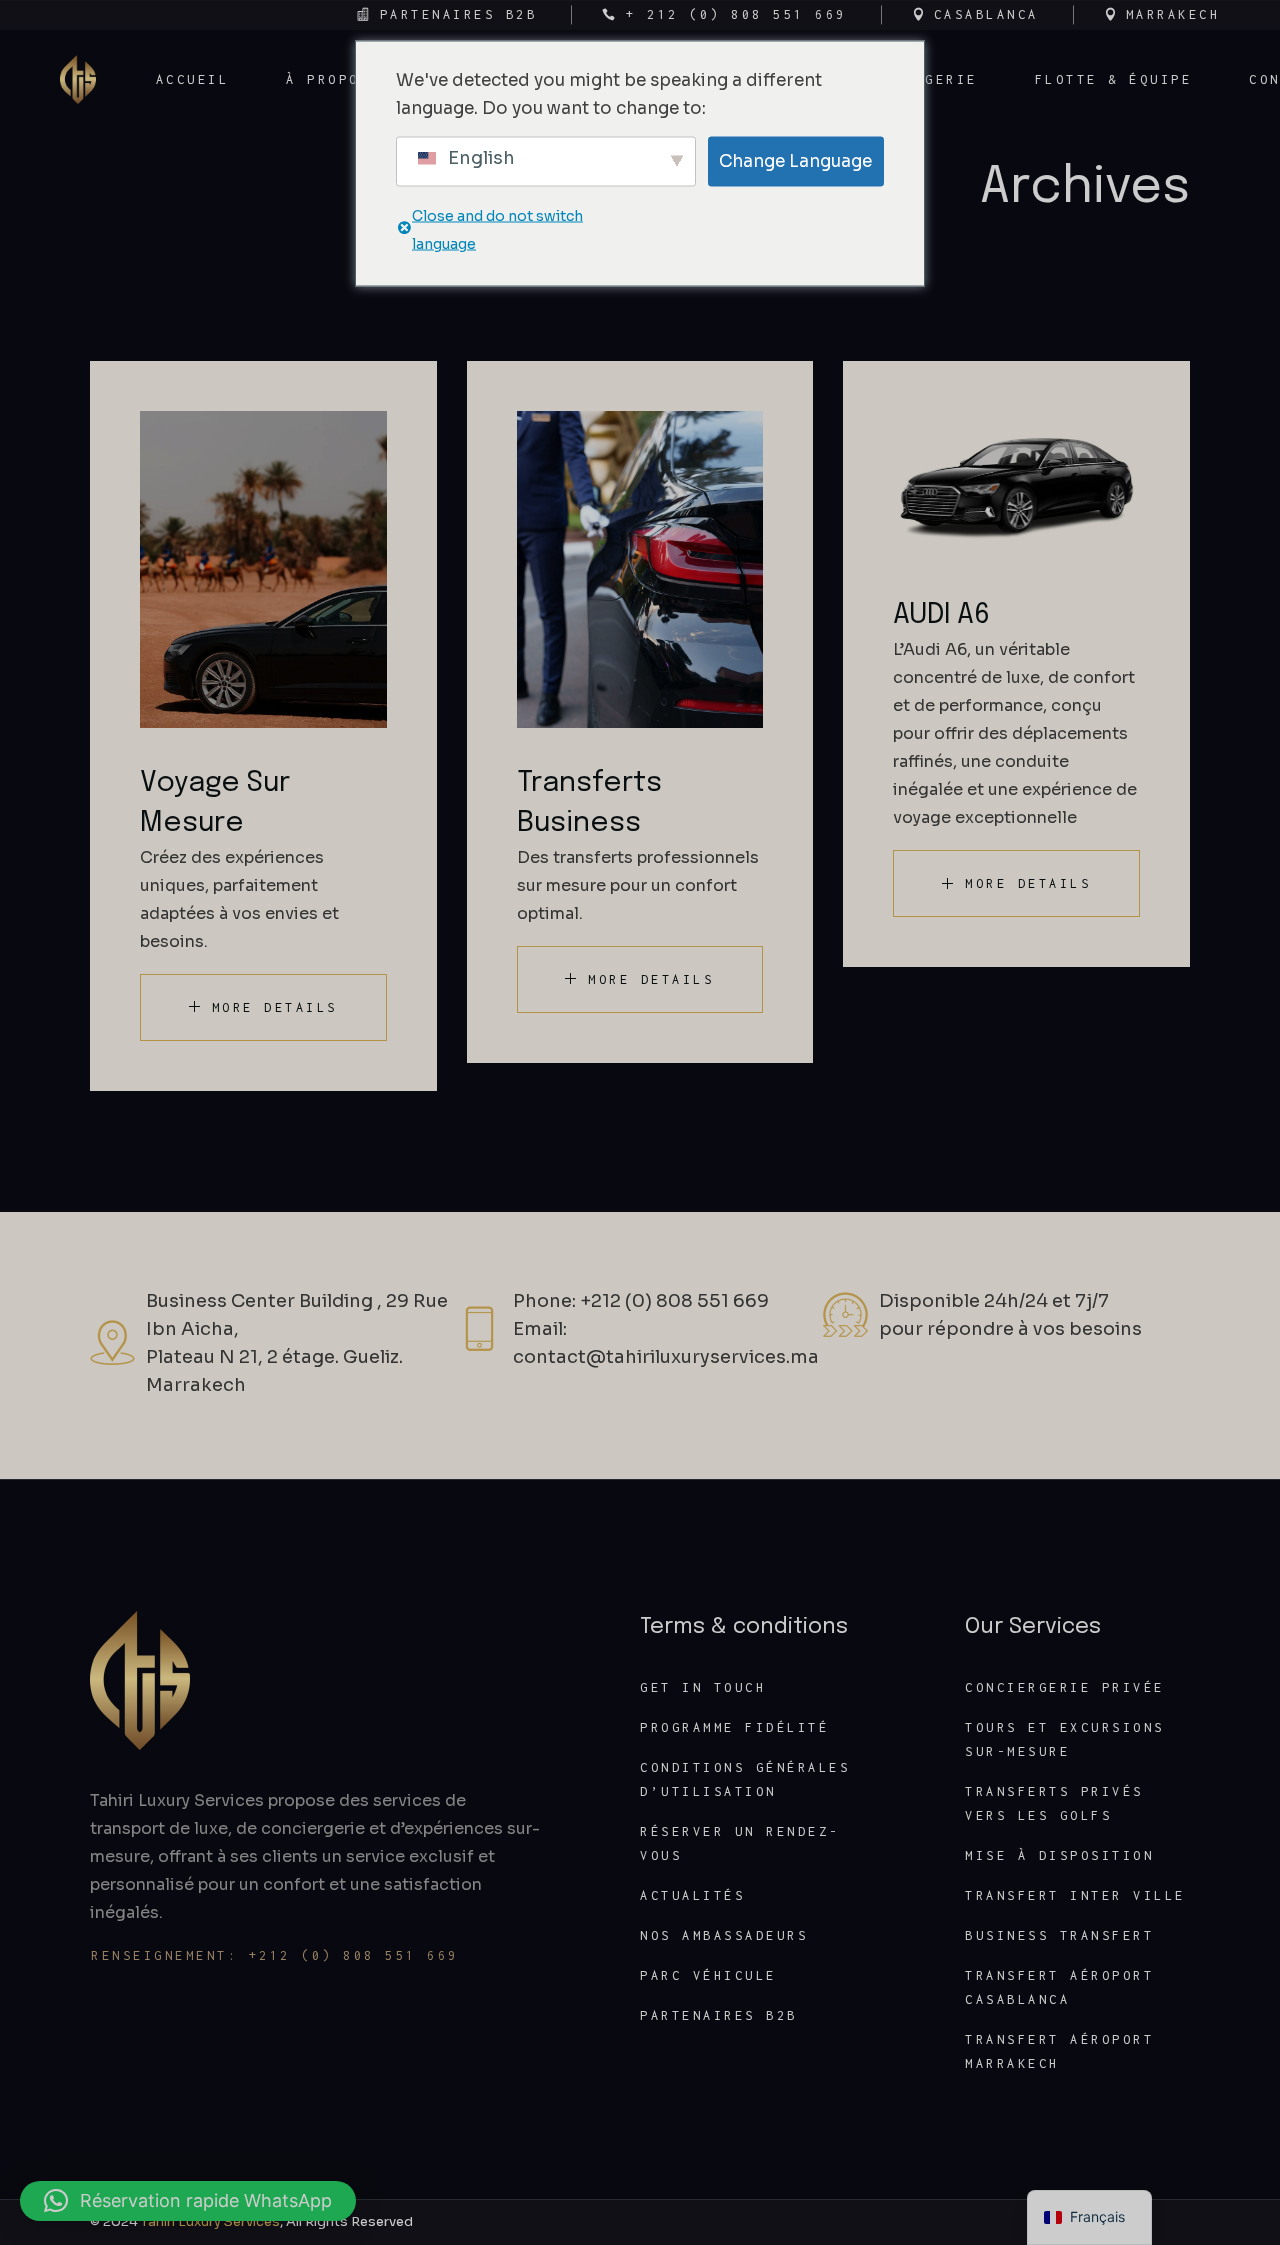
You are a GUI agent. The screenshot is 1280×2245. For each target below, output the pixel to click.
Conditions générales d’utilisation (745, 1779)
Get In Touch (703, 1687)
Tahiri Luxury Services (210, 2221)
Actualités (692, 1895)
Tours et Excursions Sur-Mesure (1065, 1739)
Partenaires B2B (719, 2015)
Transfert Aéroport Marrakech (1059, 2051)
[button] (188, 2201)
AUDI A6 (941, 615)
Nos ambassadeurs (724, 1935)
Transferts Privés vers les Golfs (1054, 1803)
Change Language (795, 160)
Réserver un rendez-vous (740, 1843)
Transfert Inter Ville (1075, 1895)
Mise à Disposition (1059, 1855)
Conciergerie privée (1065, 1687)
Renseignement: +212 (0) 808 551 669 (275, 1955)
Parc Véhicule (708, 1975)
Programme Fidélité (734, 1727)
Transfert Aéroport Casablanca (1059, 1987)
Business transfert (1059, 1935)
